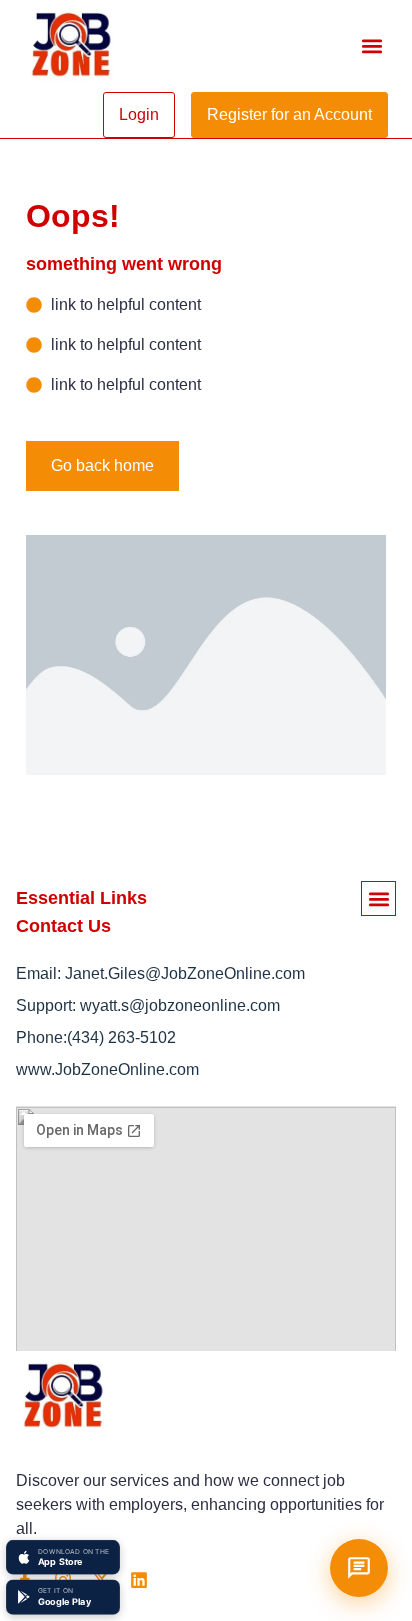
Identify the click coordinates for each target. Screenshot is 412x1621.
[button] (371, 46)
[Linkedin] (139, 1580)
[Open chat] (359, 1568)
